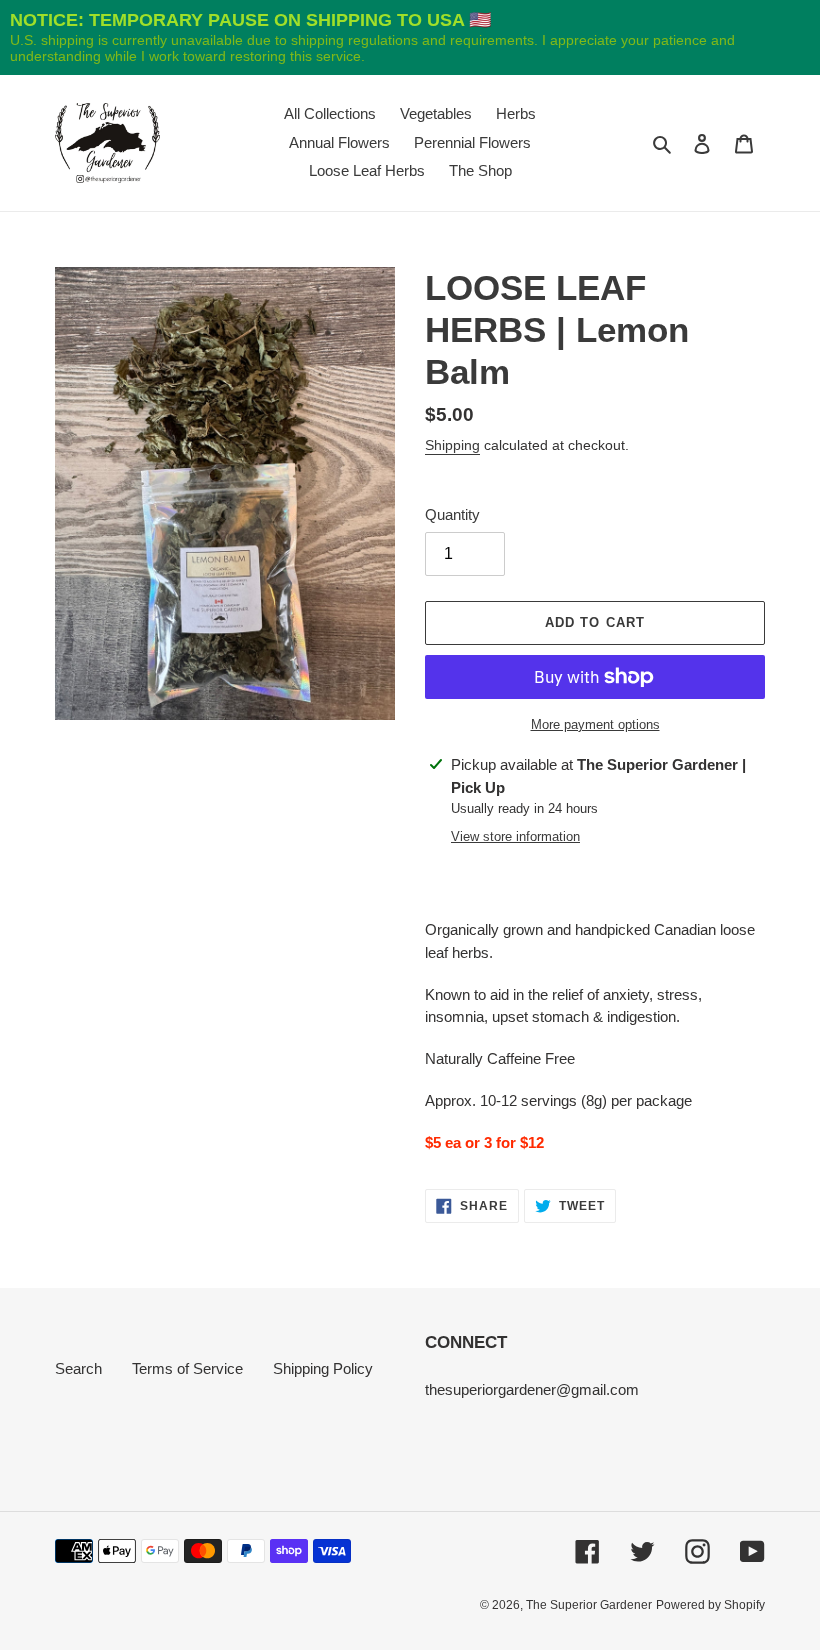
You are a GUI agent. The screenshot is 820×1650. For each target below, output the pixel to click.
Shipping (452, 445)
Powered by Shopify (710, 1605)
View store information (515, 836)
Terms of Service (187, 1368)
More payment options (595, 724)
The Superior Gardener (589, 1605)
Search (78, 1368)
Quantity (452, 514)
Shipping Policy (323, 1368)
